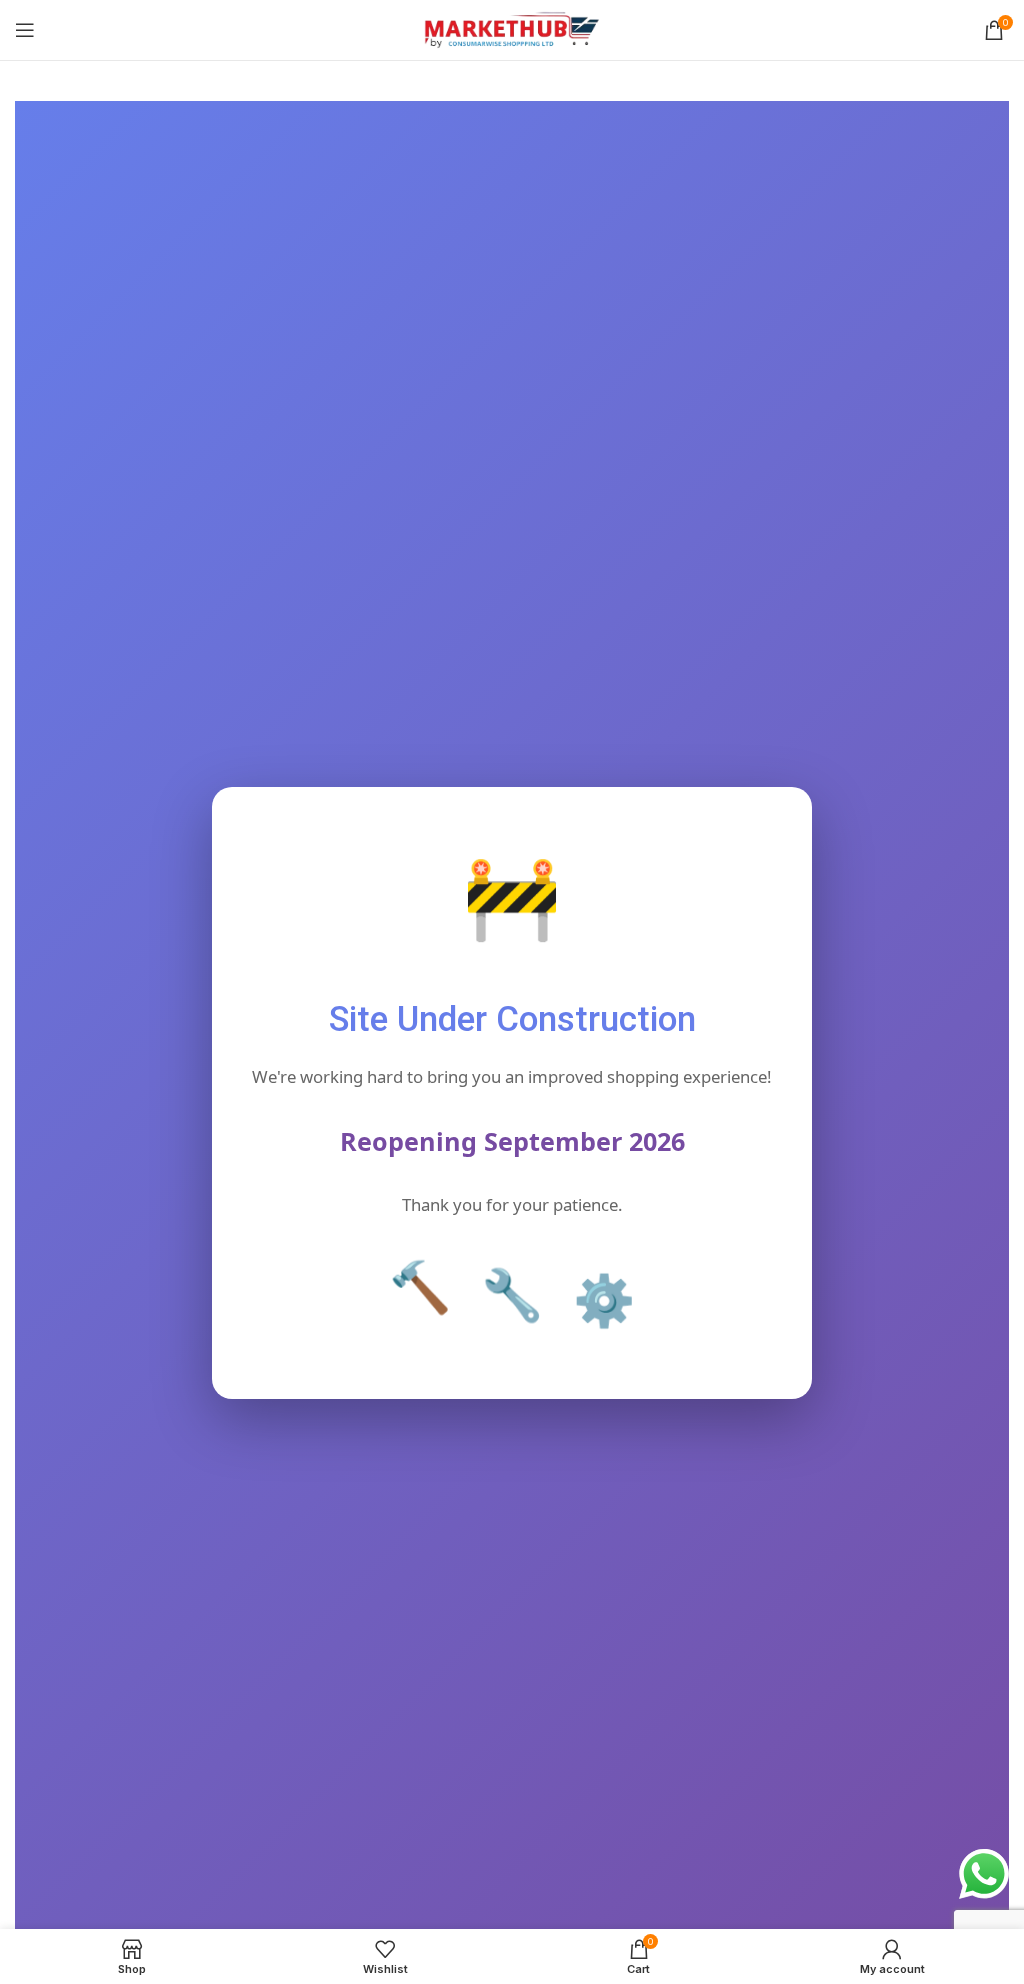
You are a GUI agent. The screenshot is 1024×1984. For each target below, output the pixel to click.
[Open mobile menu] (25, 30)
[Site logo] (512, 28)
